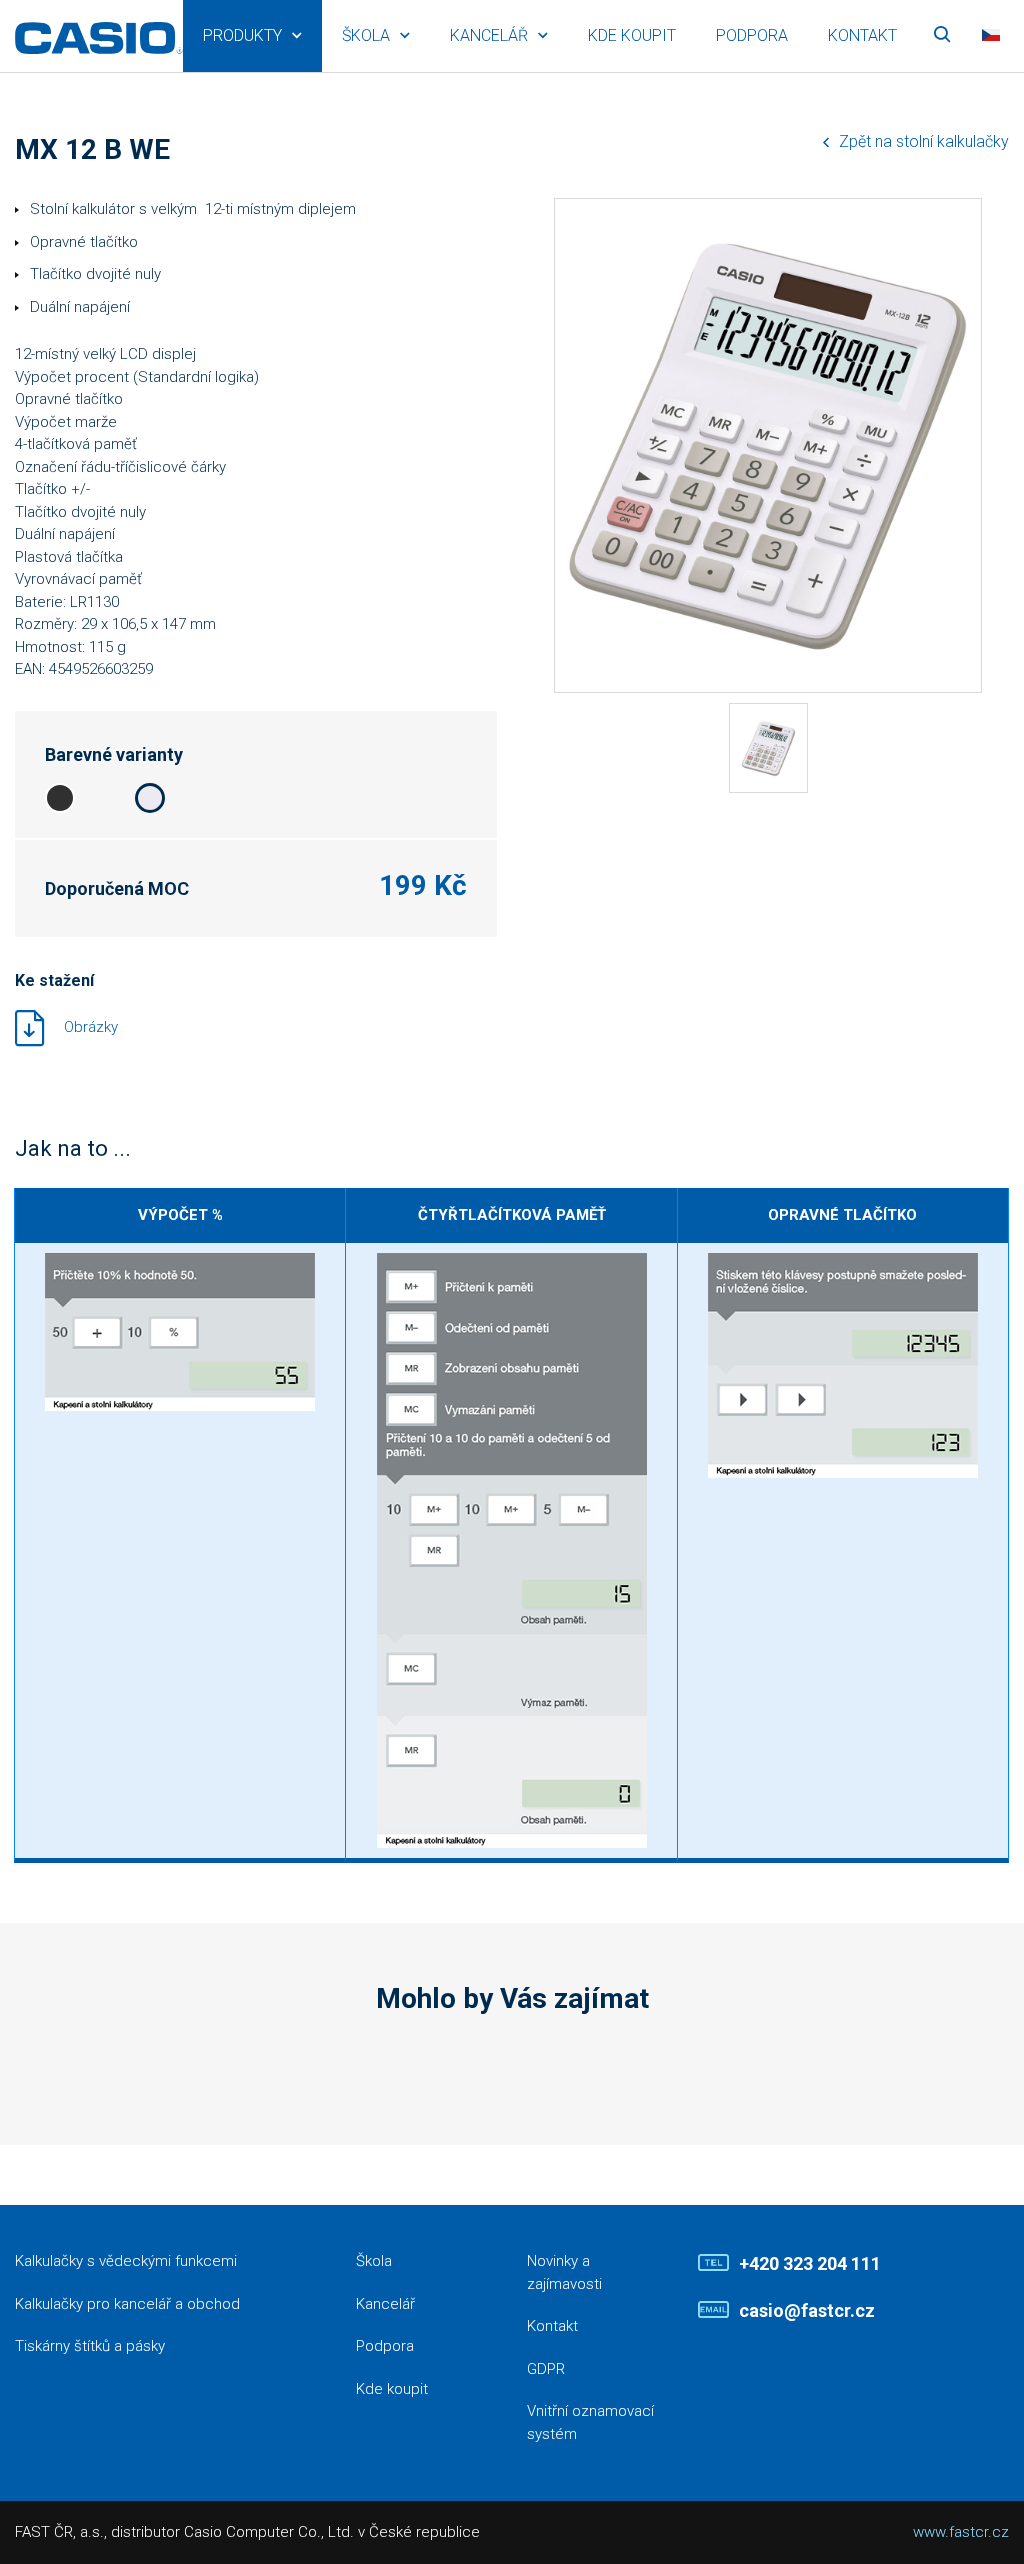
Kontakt (862, 35)
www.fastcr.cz (961, 2532)
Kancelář (489, 35)
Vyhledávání (942, 36)
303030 (60, 798)
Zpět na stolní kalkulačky (924, 141)
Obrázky (91, 1026)
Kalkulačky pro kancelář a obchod (127, 2304)
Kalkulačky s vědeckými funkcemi (126, 2261)
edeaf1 (150, 798)
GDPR (546, 2369)
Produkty (242, 35)
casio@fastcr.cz (807, 2310)
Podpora (752, 35)
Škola (366, 35)
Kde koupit (632, 35)
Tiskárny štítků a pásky (90, 2346)
